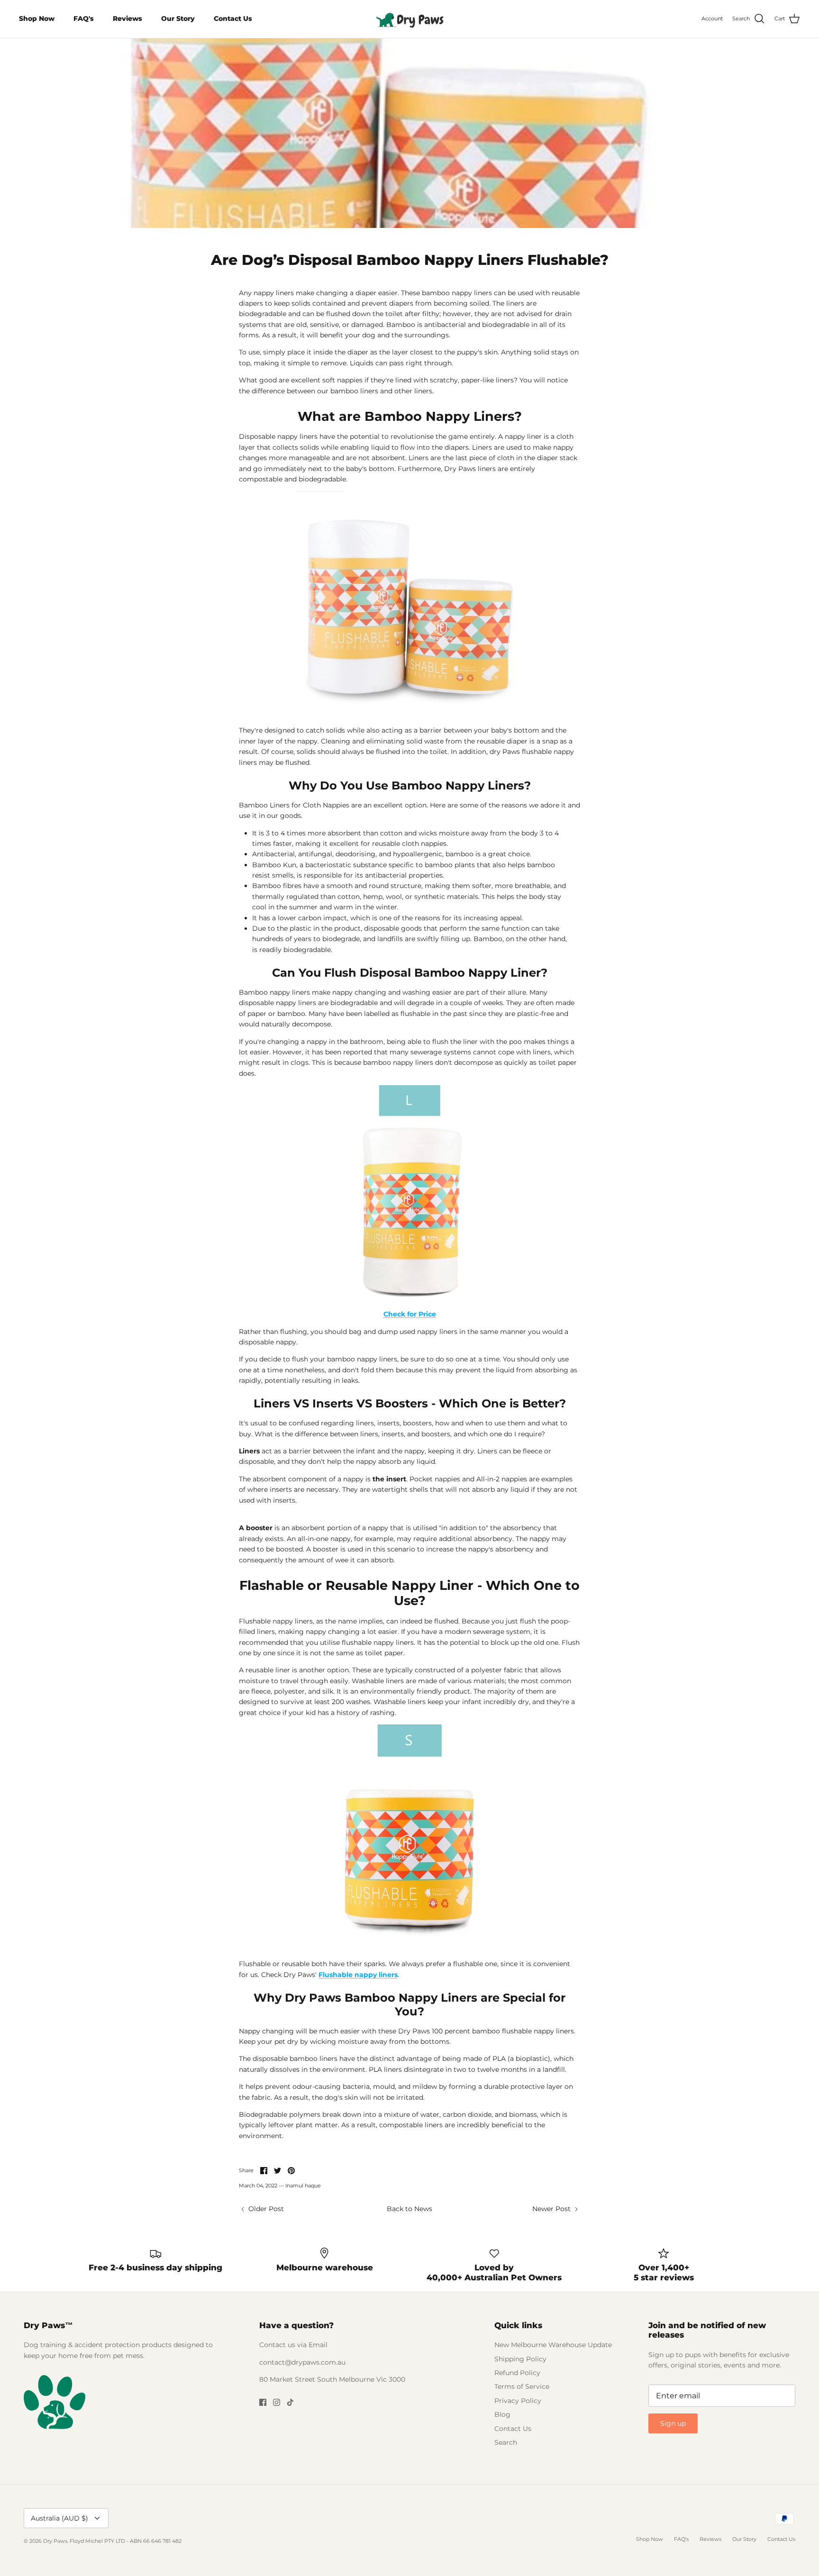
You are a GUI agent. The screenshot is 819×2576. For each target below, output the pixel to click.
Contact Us (233, 18)
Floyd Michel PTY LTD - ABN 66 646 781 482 (126, 2541)
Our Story (178, 18)
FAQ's (84, 18)
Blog (502, 2414)
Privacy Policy (518, 2401)
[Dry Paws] (409, 19)
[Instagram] (277, 2402)
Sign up (673, 2423)
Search (506, 2442)
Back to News (409, 2209)
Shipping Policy (520, 2359)
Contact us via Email (293, 2345)
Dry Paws (55, 2541)
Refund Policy (517, 2373)
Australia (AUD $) (59, 2518)
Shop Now (37, 18)
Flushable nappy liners (358, 1975)
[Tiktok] (290, 2402)
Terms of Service (522, 2386)
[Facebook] (263, 2402)
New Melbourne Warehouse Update (553, 2345)
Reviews (127, 18)
